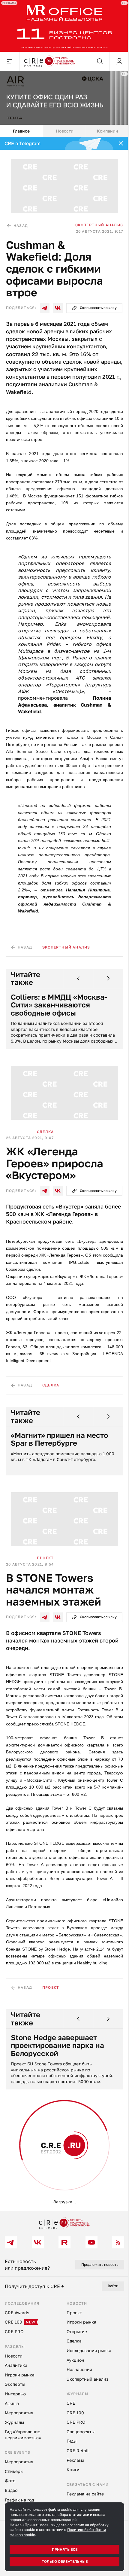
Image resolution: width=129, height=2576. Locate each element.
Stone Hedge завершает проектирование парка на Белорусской (57, 2089)
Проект (45, 1579)
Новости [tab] (62, 127)
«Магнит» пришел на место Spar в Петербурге (59, 1462)
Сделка (45, 1146)
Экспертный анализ (95, 219)
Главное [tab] (21, 127)
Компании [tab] (104, 127)
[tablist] (62, 127)
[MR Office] (62, 25)
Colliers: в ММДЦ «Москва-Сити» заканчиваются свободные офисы (59, 1021)
